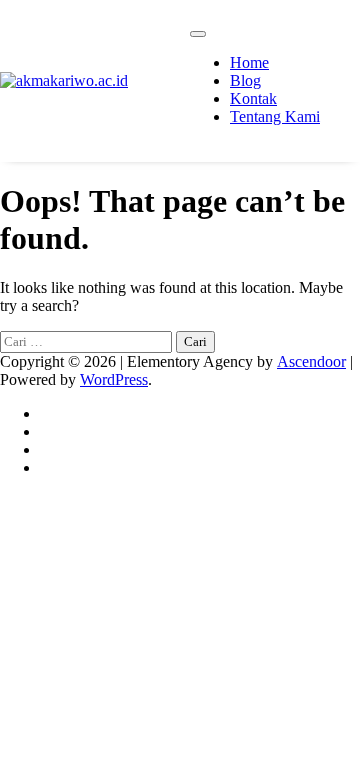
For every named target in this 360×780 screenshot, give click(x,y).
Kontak (253, 98)
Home (249, 62)
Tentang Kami (275, 116)
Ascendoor (311, 361)
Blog (245, 80)
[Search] (345, 81)
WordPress (114, 379)
